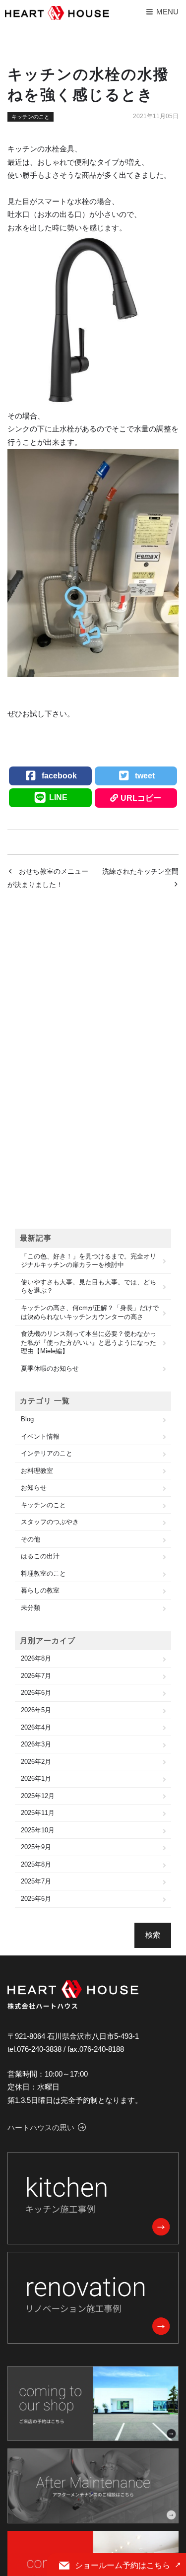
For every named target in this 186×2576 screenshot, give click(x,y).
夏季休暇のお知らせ (50, 1368)
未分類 (31, 1608)
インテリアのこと (47, 1453)
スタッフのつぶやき (50, 1522)
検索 (153, 1935)
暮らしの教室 (40, 1590)
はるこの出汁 (40, 1556)
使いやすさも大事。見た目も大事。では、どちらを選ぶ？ (89, 1287)
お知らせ (34, 1488)
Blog (27, 1419)
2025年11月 (38, 1813)
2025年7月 (36, 1881)
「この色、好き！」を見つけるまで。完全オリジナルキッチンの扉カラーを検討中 (89, 1261)
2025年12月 (38, 1796)
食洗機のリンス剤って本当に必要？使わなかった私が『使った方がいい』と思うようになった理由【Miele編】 (89, 1342)
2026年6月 (36, 1693)
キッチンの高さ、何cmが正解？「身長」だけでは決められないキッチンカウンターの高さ (90, 1312)
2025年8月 (36, 1864)
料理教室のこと (43, 1573)
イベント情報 (40, 1436)
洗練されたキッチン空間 (140, 871)
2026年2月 (36, 1762)
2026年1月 (36, 1778)
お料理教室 (37, 1471)
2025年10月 (38, 1830)
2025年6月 (36, 1899)
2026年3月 (36, 1744)
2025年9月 (36, 1847)
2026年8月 (36, 1658)
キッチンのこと (31, 117)
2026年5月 (36, 1710)
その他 (31, 1539)
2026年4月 (36, 1727)
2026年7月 (36, 1676)
